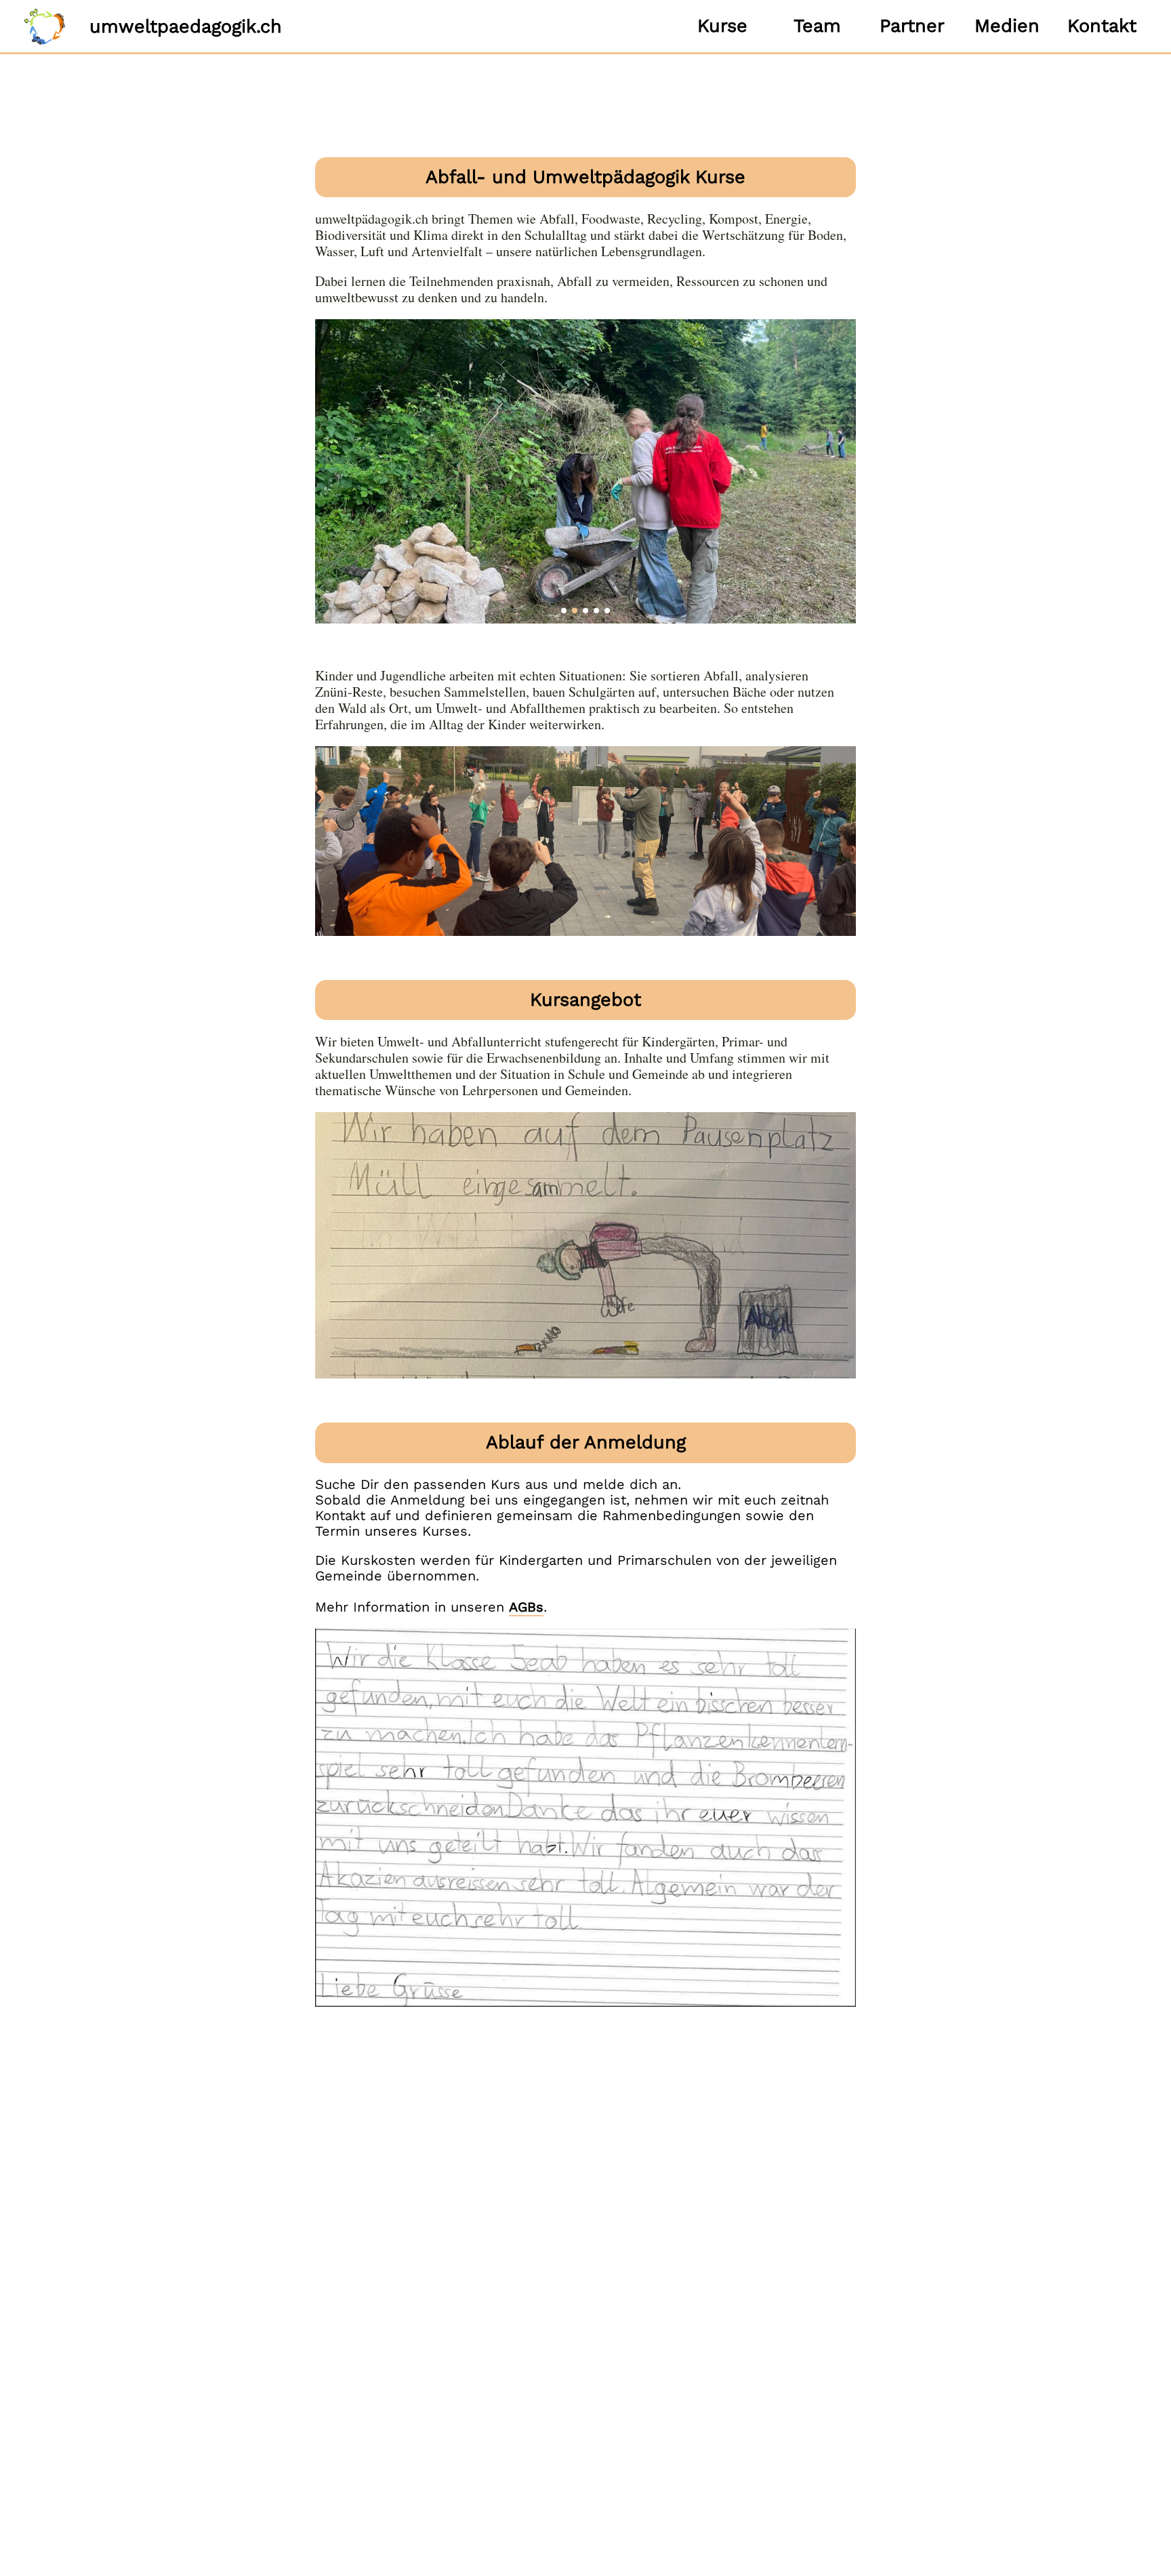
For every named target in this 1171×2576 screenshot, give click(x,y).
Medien (1007, 26)
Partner (912, 26)
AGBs (526, 1607)
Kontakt (1102, 26)
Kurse (722, 26)
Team (817, 26)
